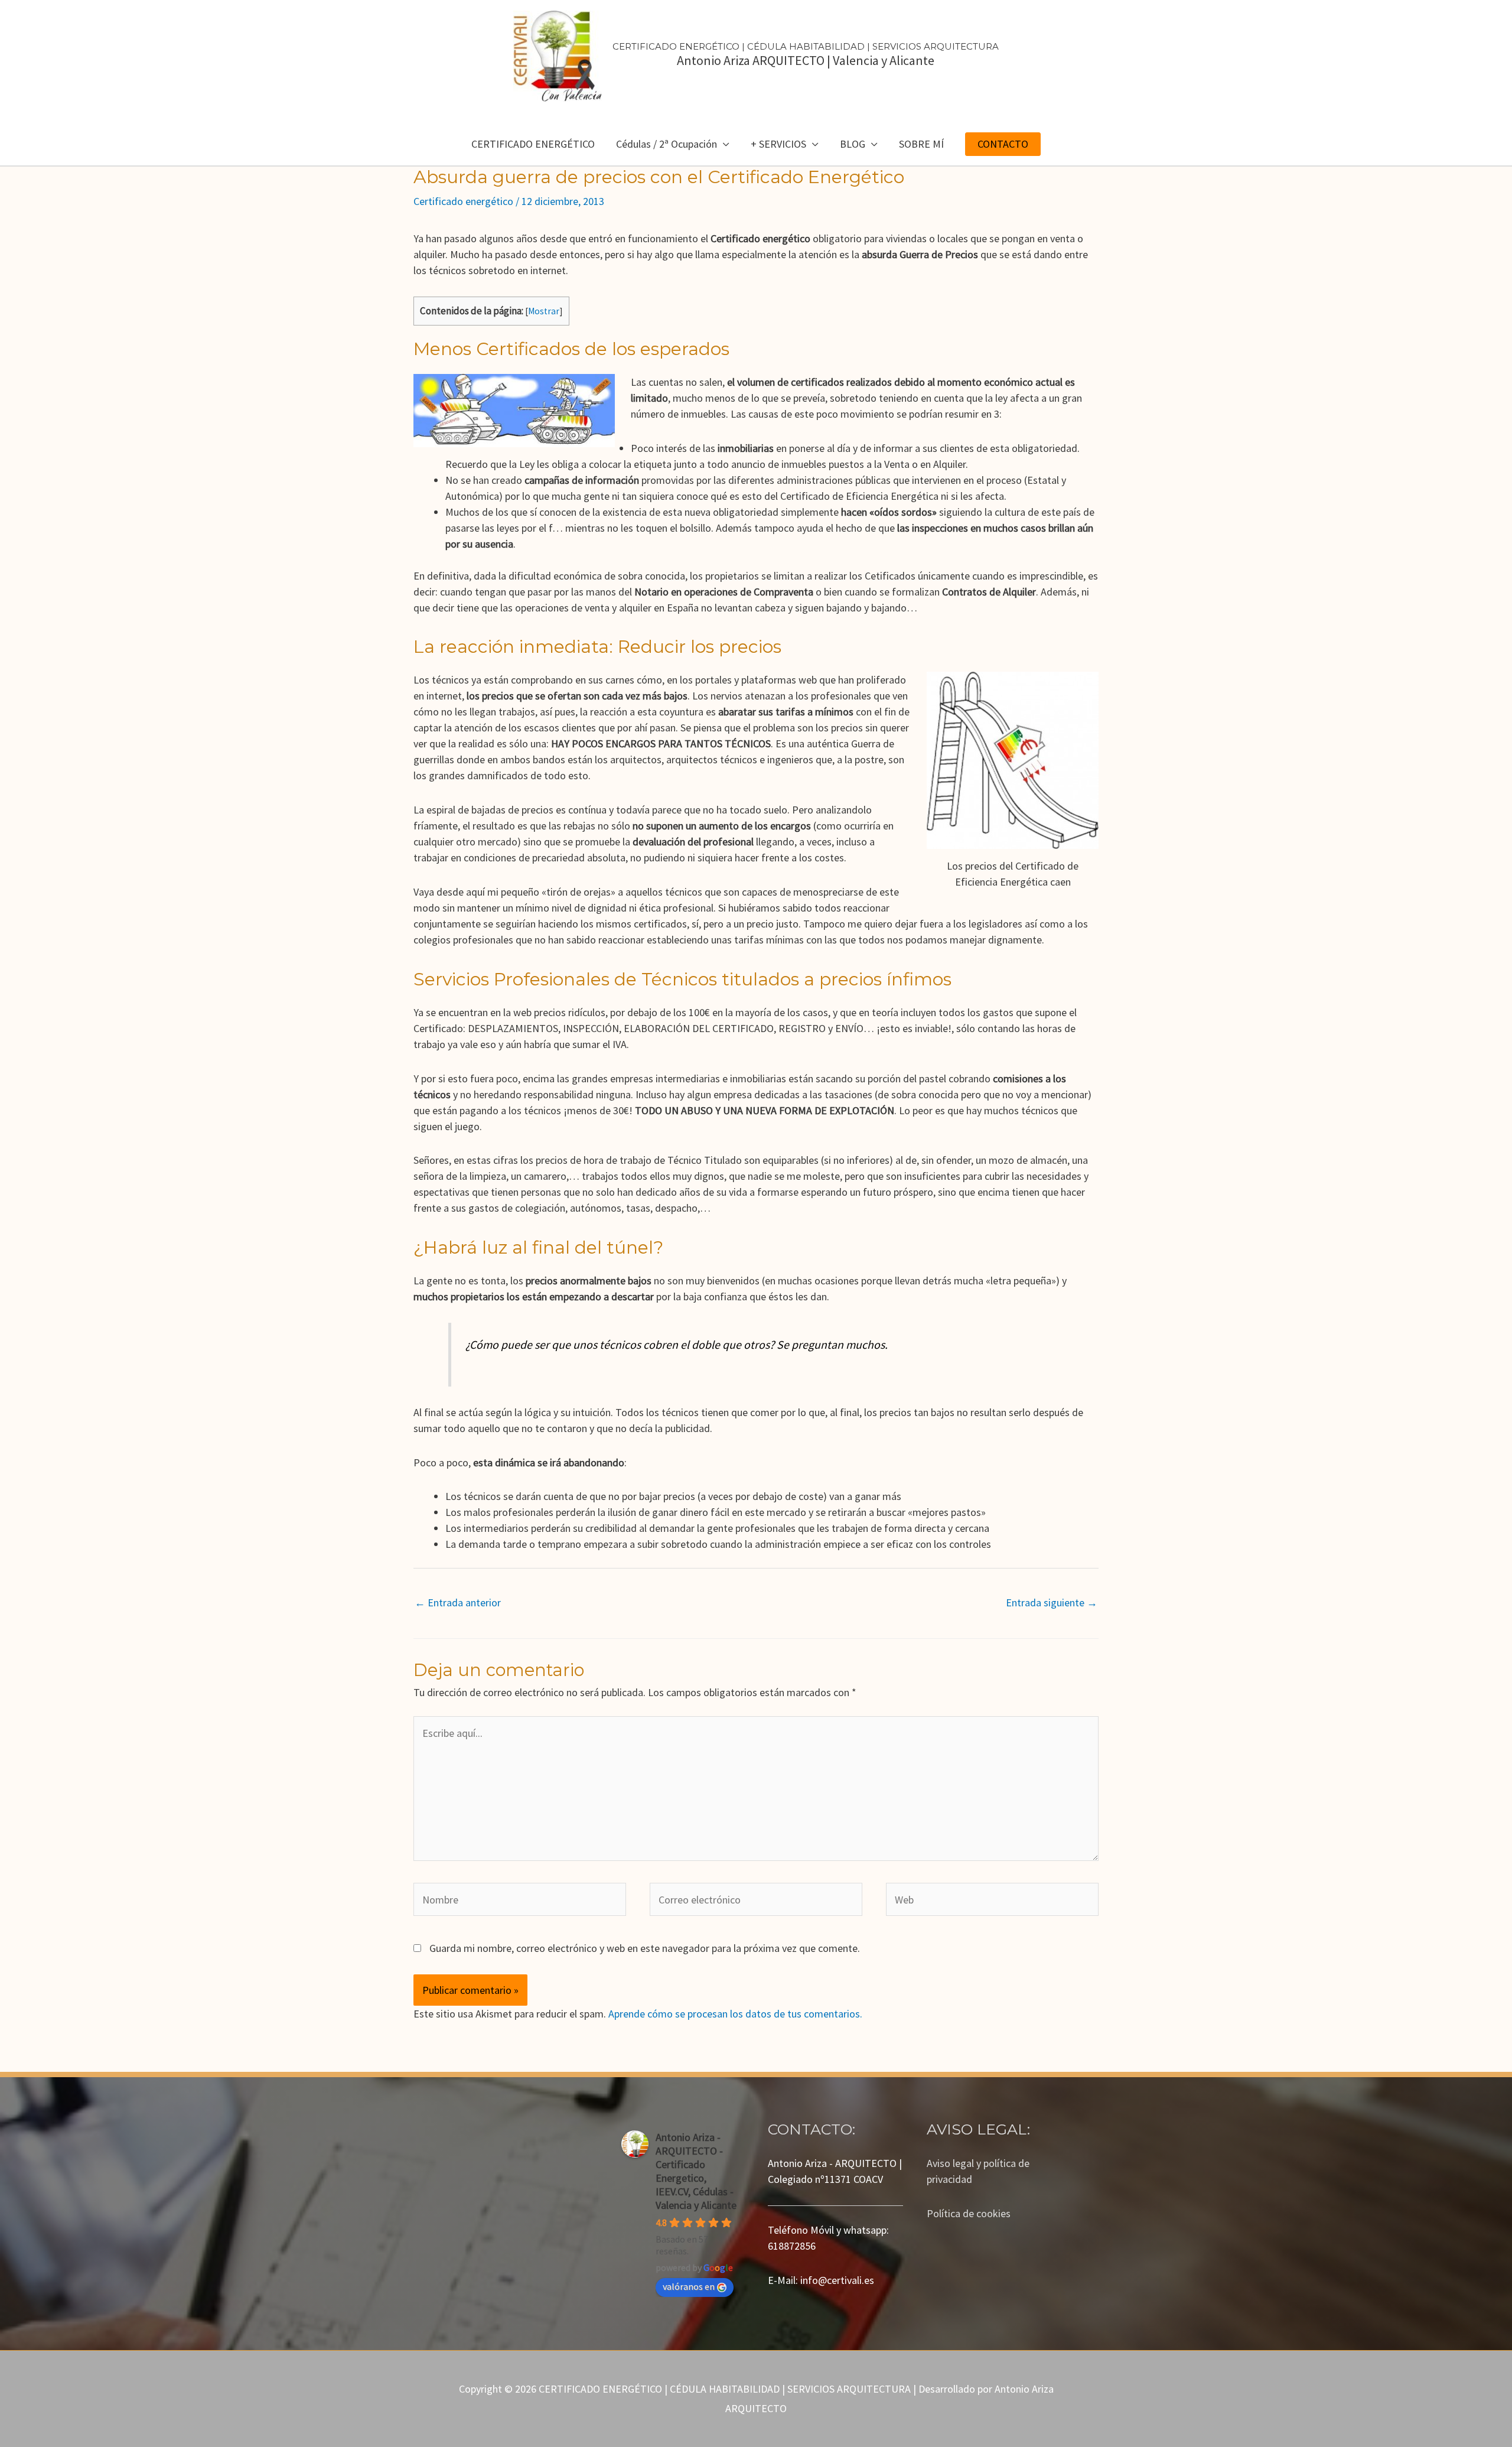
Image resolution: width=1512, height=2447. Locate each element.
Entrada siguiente (1052, 1602)
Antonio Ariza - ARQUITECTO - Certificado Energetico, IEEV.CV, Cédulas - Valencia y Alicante (696, 2171)
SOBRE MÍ (921, 144)
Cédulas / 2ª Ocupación (667, 144)
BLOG (853, 144)
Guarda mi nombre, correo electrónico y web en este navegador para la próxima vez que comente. (645, 1948)
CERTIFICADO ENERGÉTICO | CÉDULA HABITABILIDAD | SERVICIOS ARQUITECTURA (806, 46)
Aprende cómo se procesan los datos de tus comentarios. (735, 2014)
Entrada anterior (458, 1602)
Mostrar (544, 311)
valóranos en (689, 2286)
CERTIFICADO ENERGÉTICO (533, 144)
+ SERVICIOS (778, 144)
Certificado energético (463, 201)
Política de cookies (969, 2213)
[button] (1003, 144)
